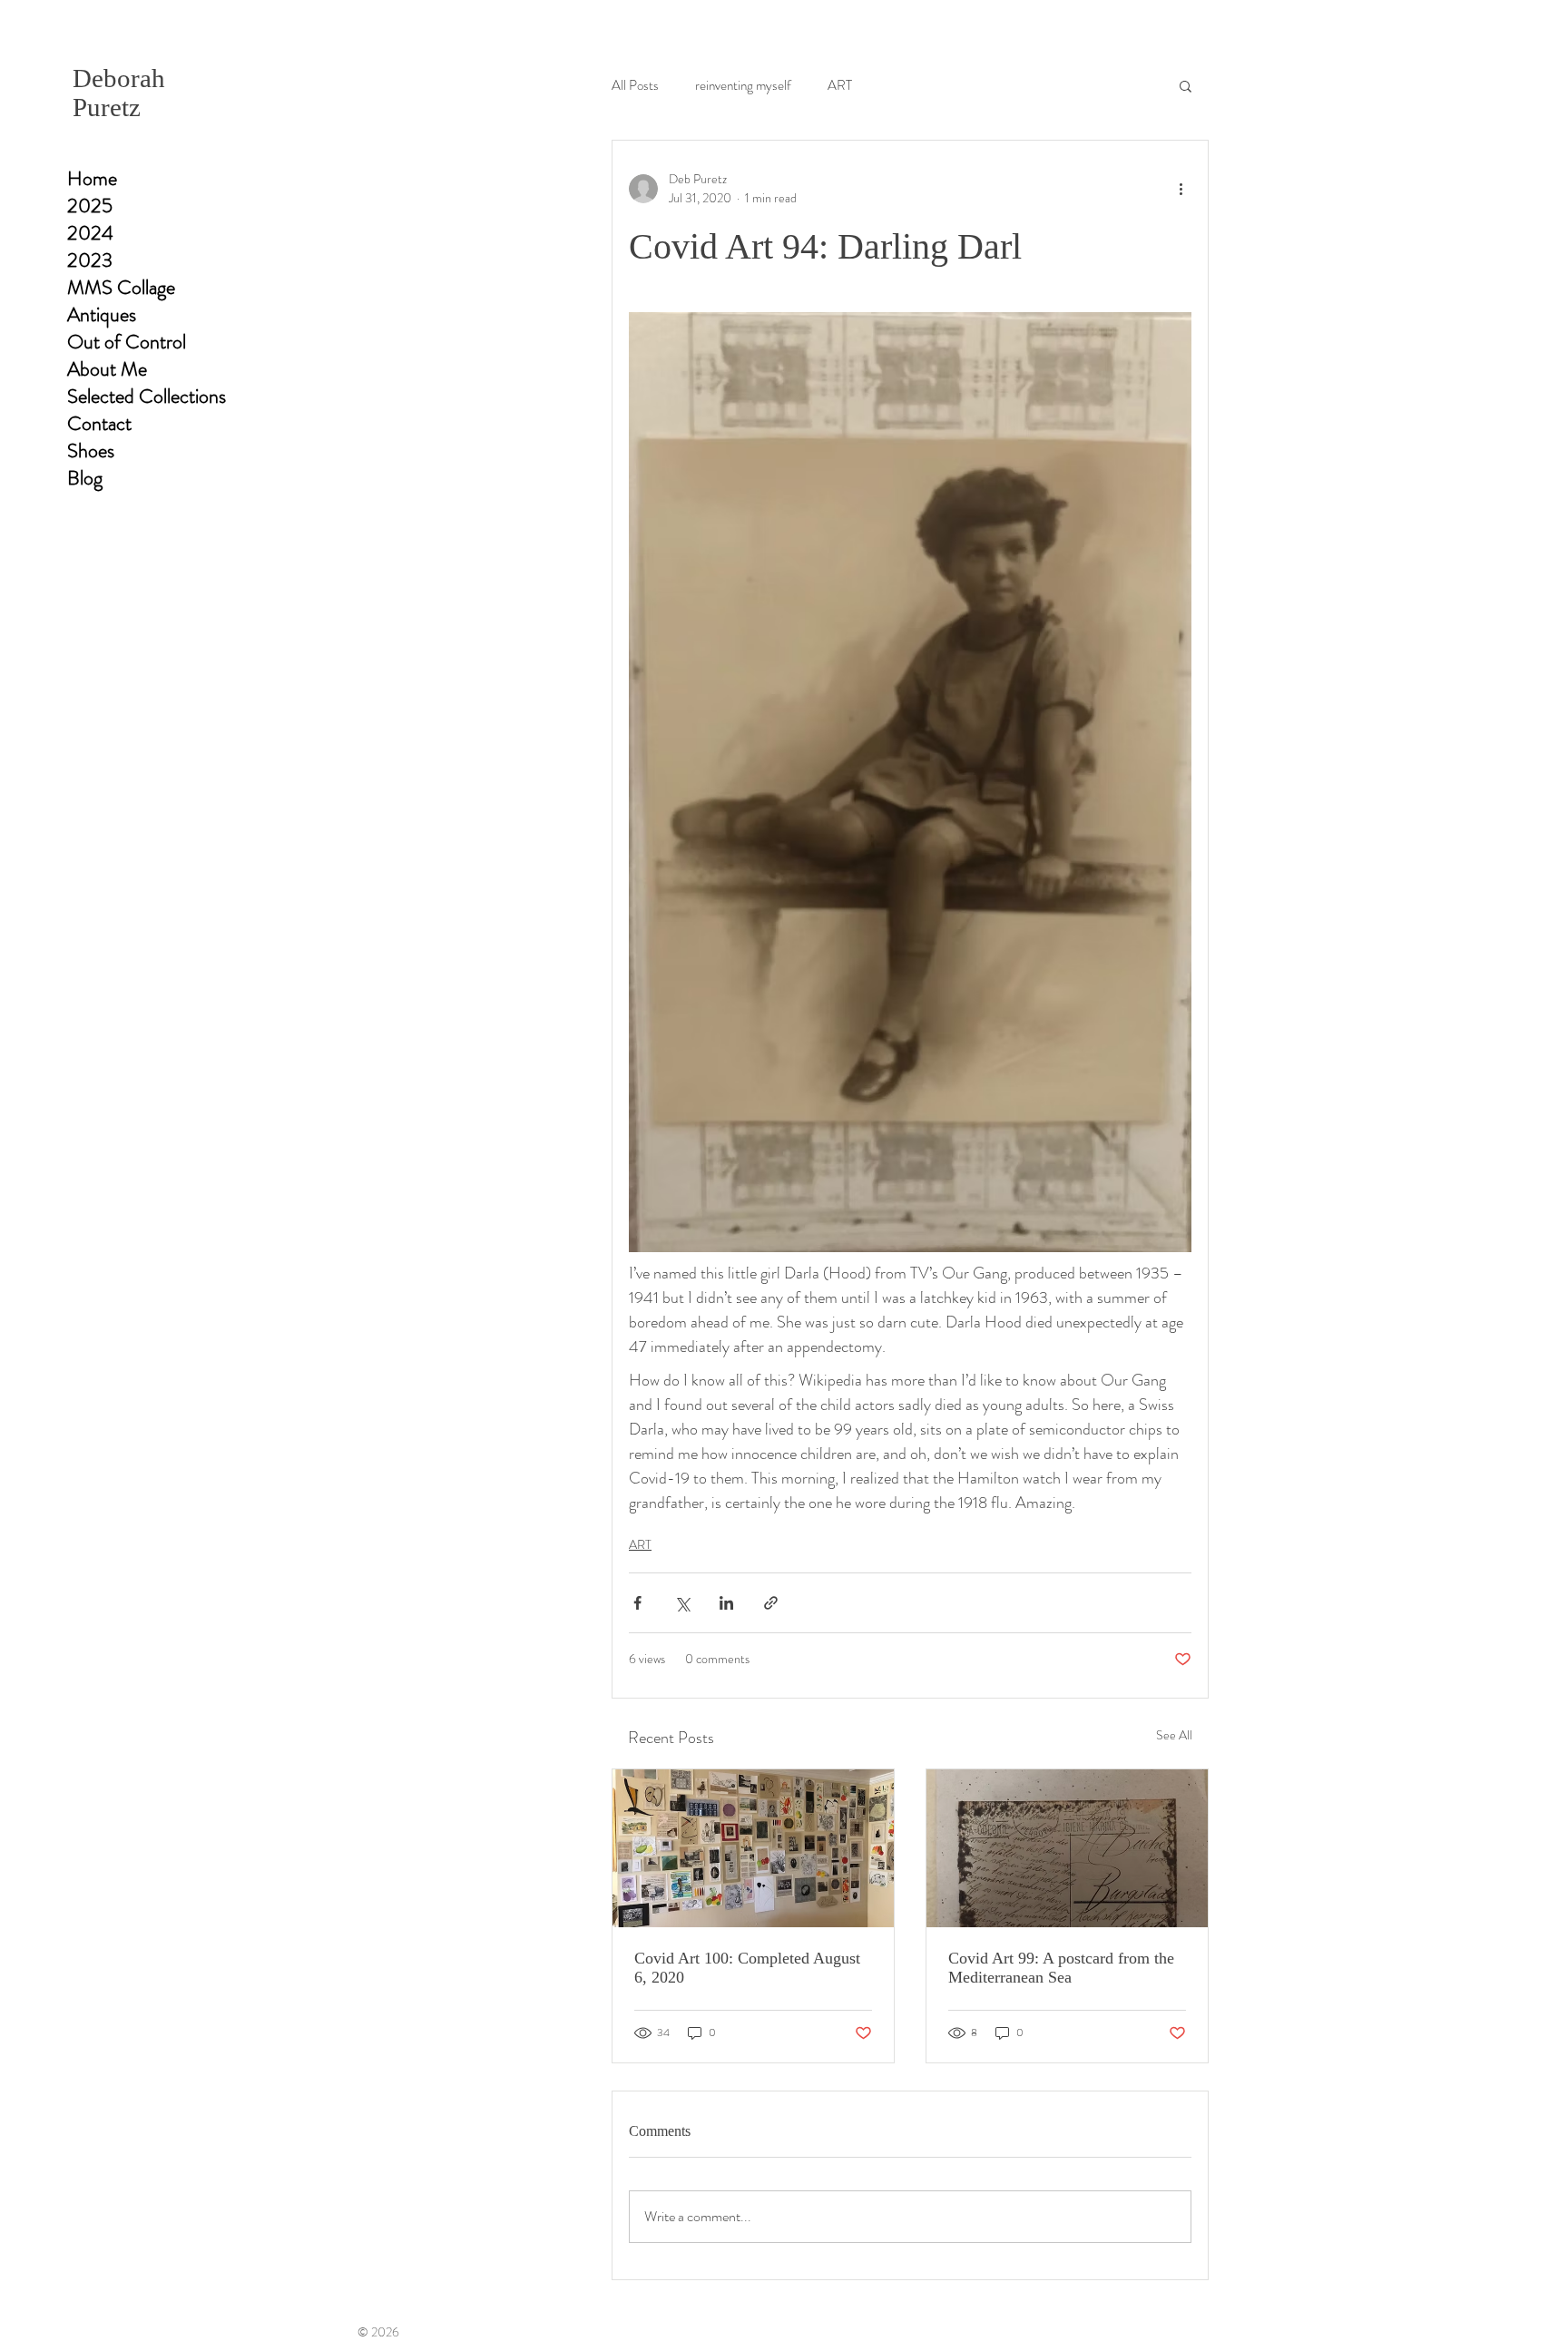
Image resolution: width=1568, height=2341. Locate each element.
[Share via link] (771, 1603)
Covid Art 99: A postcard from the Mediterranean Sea (1061, 1968)
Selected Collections (147, 397)
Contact (99, 424)
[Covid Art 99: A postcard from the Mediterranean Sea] (1067, 1848)
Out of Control (127, 342)
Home (92, 179)
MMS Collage (121, 288)
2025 (90, 206)
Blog (85, 478)
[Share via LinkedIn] (726, 1603)
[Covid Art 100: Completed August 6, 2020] (753, 1848)
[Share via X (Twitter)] (682, 1603)
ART (840, 86)
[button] (1186, 85)
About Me (107, 369)
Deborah (119, 78)
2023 (90, 260)
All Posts (635, 86)
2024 (90, 233)
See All (1174, 1735)
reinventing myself (743, 86)
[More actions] (1181, 189)
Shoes (91, 451)
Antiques (102, 315)
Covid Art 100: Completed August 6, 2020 (747, 1968)
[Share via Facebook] (637, 1603)
